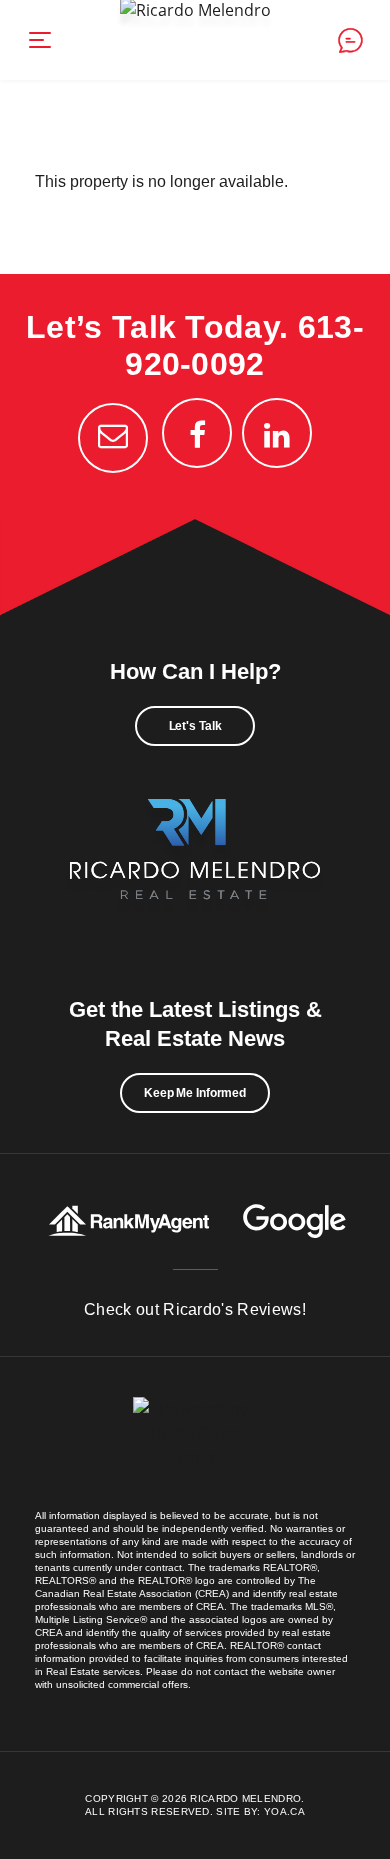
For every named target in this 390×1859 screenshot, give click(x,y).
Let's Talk (195, 726)
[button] (40, 40)
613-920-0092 (244, 345)
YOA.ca (284, 1811)
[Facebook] (197, 433)
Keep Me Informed (195, 1093)
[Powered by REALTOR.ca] (195, 1453)
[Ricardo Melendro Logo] (195, 871)
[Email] (113, 438)
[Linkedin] (277, 433)
